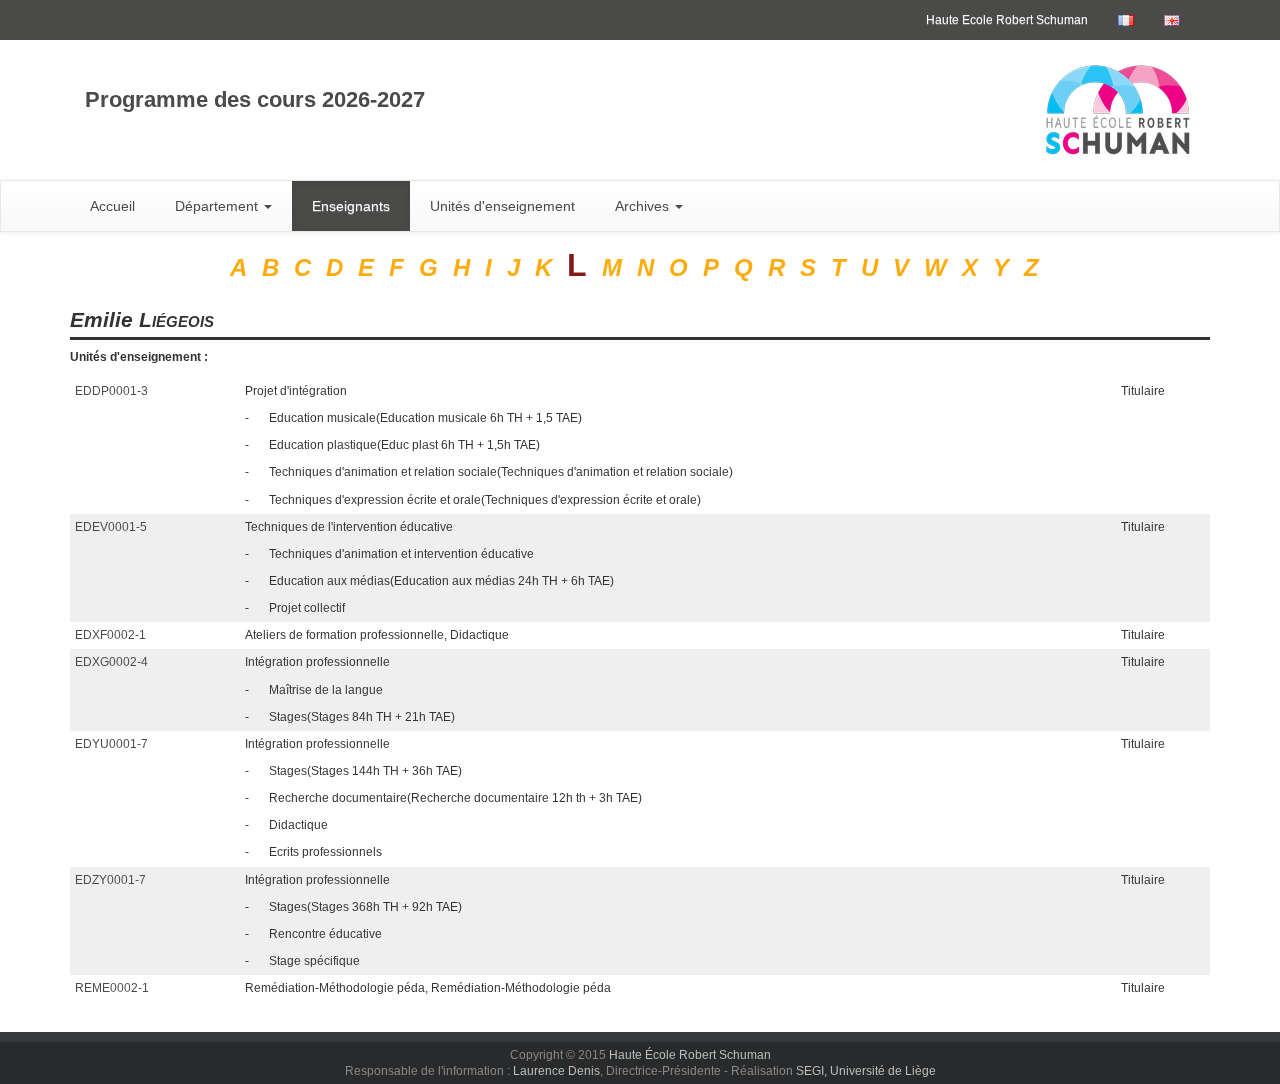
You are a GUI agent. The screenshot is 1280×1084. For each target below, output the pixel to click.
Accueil (112, 206)
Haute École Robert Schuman (690, 1055)
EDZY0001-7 (110, 880)
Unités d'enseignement (502, 206)
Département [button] (218, 206)
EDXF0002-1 (110, 635)
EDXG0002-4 (111, 662)
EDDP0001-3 (111, 391)
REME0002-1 (112, 988)
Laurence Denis (556, 1071)
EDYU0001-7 (111, 744)
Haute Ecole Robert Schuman (1007, 20)
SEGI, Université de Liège (866, 1071)
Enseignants (351, 206)
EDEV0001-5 (111, 527)
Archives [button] (644, 206)
